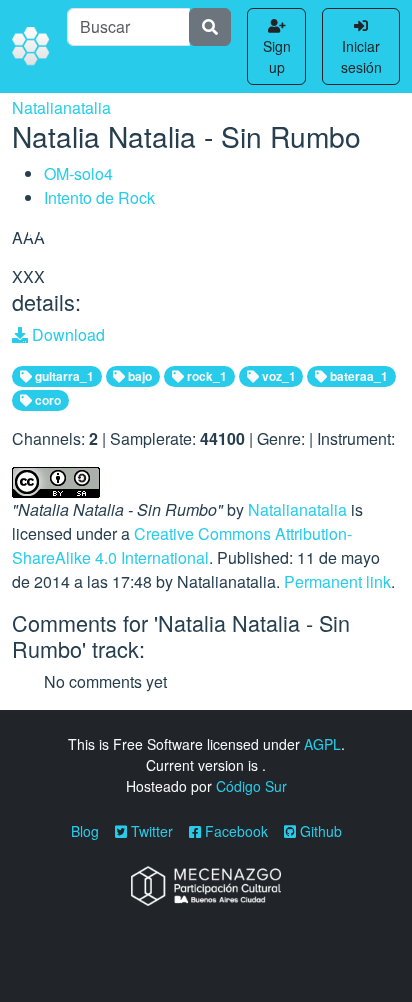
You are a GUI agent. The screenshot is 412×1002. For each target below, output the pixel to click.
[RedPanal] (31, 47)
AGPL (322, 744)
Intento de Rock (99, 197)
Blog (85, 831)
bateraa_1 (357, 376)
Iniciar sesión (361, 56)
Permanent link (337, 581)
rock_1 (205, 376)
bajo (138, 376)
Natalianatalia (61, 107)
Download (66, 334)
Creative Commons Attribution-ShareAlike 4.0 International (182, 545)
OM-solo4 (78, 173)
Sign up (277, 56)
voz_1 (277, 376)
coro (46, 400)
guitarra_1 (63, 376)
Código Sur (251, 786)
